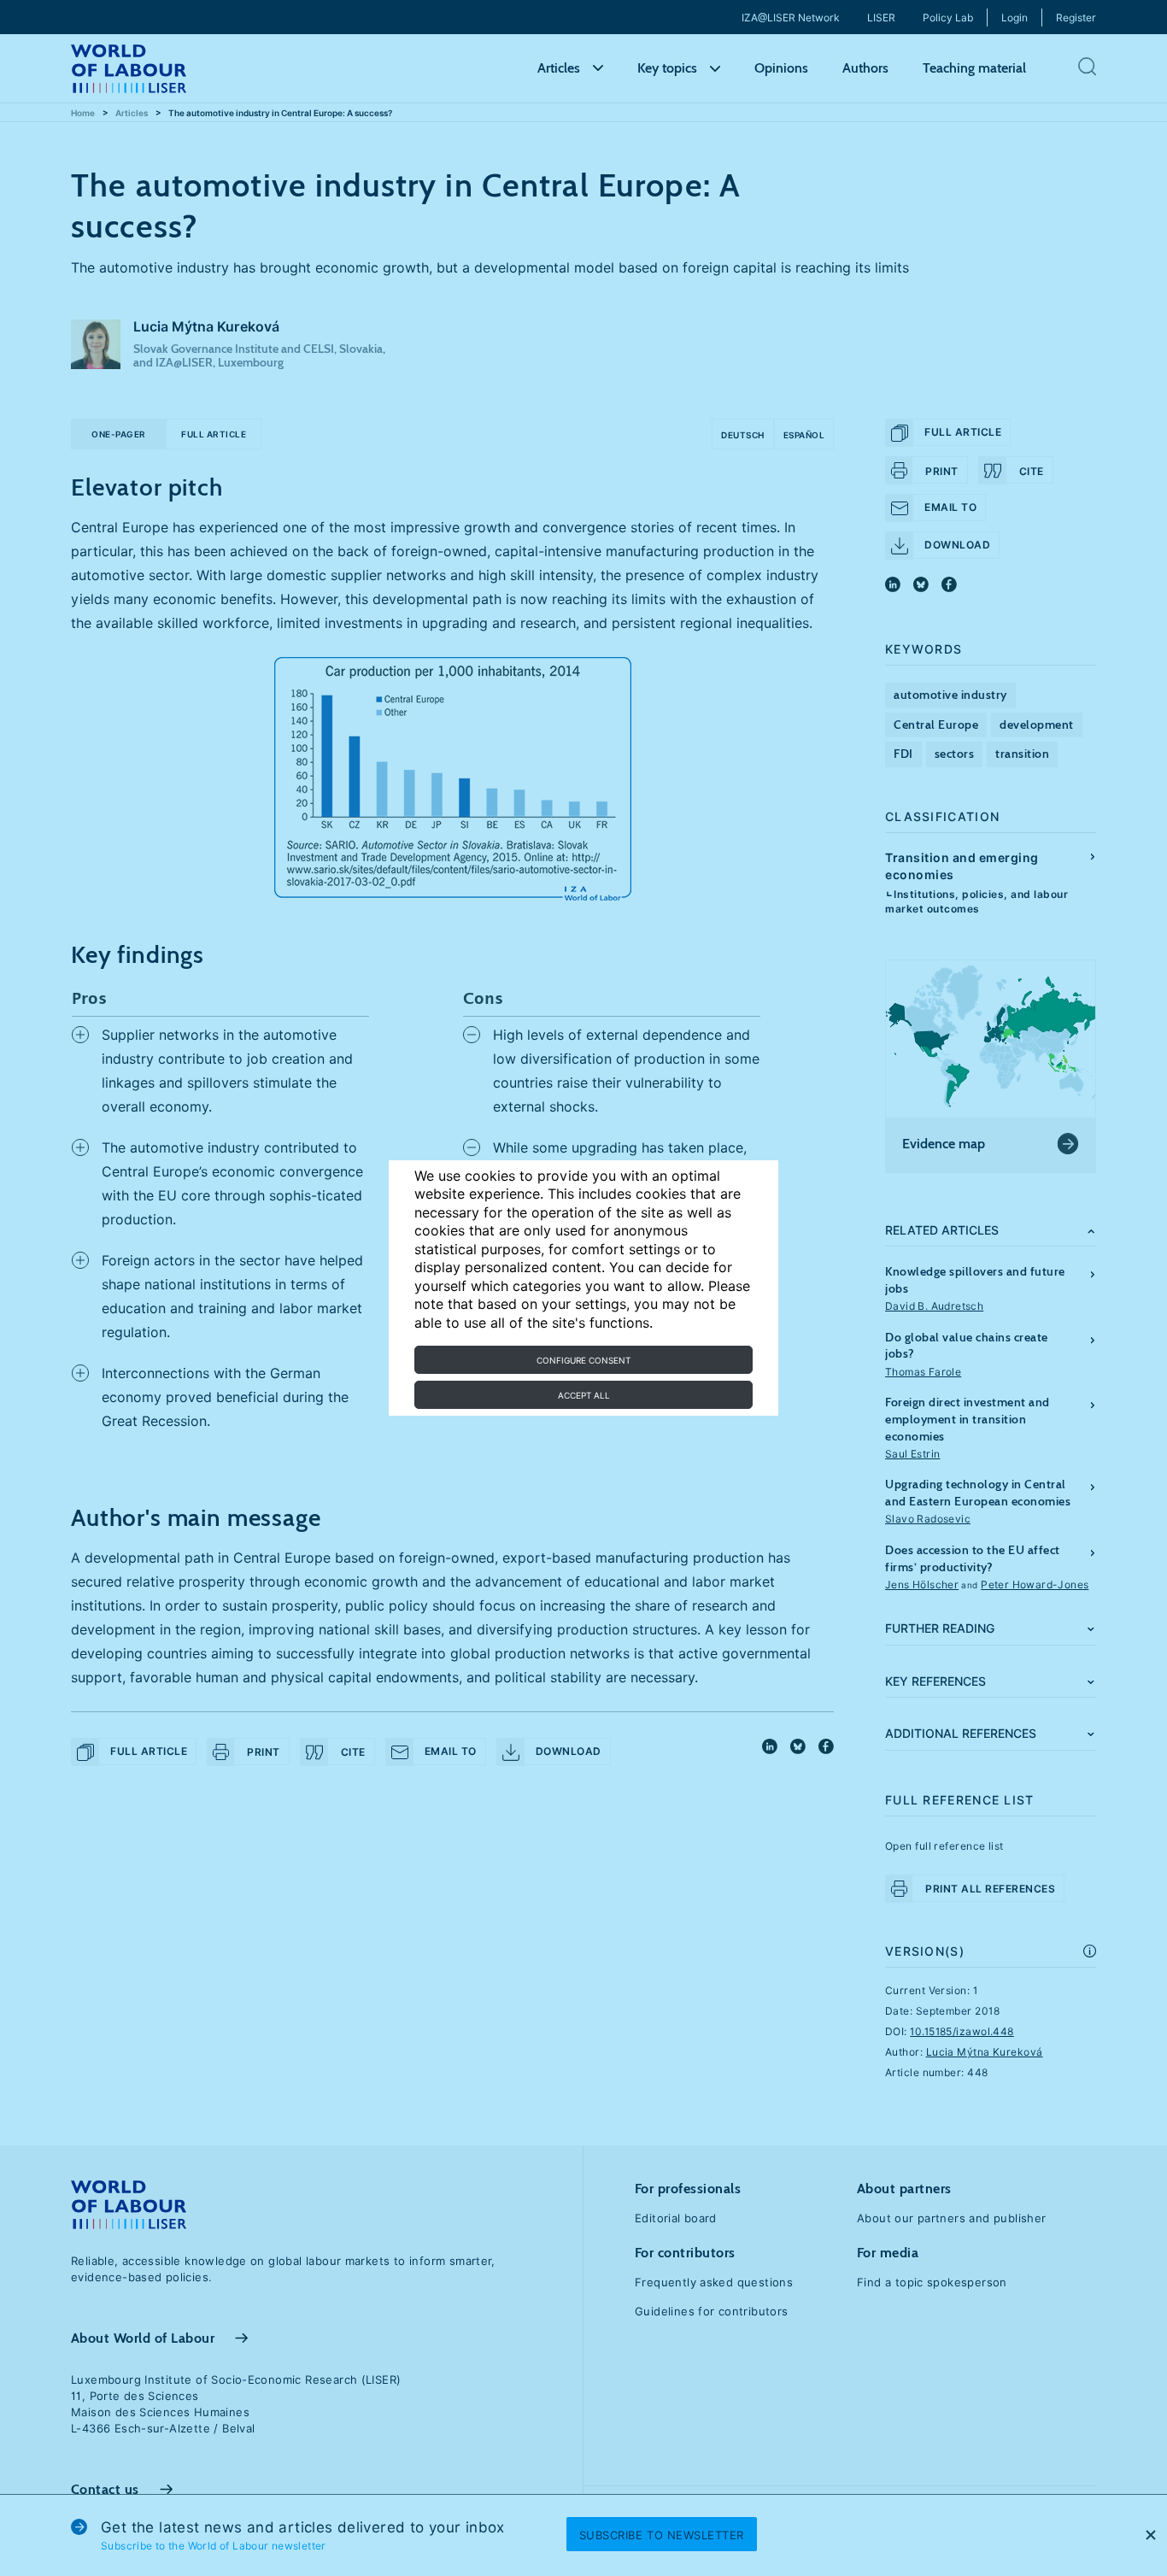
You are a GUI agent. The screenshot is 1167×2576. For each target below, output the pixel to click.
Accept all (584, 1395)
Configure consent (583, 1360)
